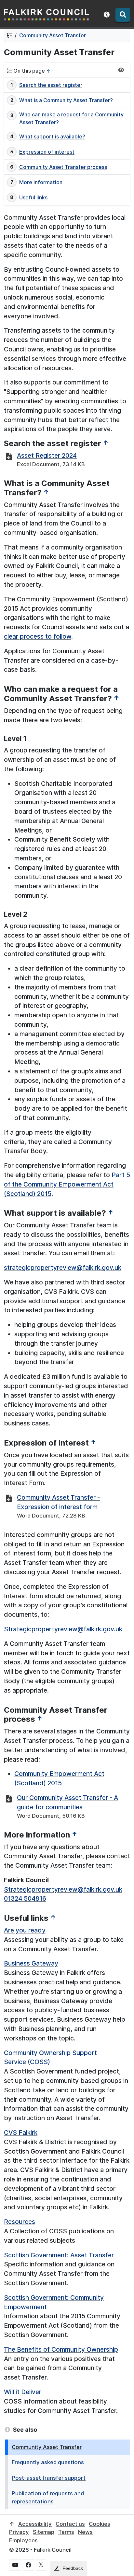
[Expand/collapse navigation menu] (121, 70)
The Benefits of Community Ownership (61, 2349)
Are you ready (25, 1930)
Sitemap (44, 2532)
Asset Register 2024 (47, 455)
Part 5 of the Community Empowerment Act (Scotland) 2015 (67, 1184)
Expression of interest (47, 152)
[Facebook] (28, 2565)
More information (41, 182)
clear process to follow (38, 636)
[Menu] (123, 15)
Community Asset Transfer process (63, 167)
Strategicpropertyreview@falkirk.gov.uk (63, 1629)
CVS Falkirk (21, 2133)
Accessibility (35, 2524)
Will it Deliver (23, 2392)
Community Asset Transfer (53, 35)
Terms (66, 2532)
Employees (23, 2540)
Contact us (70, 2524)
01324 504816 (25, 1898)
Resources (20, 2222)
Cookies (100, 2524)
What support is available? (52, 136)
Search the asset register (51, 85)
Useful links (33, 197)
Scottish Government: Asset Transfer (59, 2255)
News (85, 2532)
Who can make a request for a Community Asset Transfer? (71, 118)
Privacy (19, 2532)
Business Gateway (31, 1963)
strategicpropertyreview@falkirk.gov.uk (63, 1268)
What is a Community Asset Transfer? (66, 100)
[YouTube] (15, 2565)
